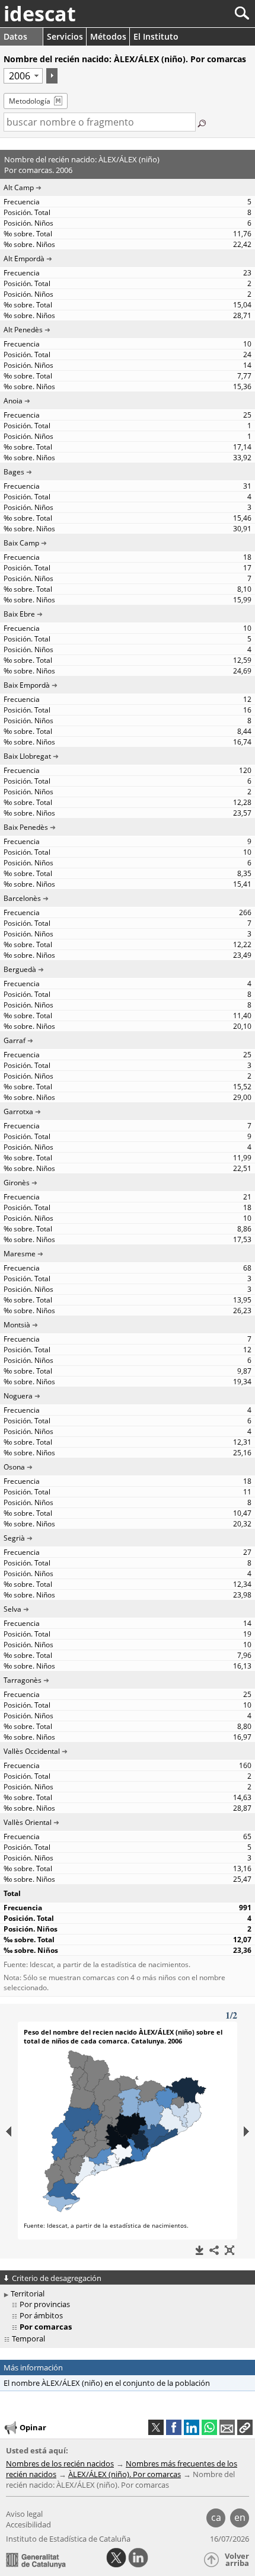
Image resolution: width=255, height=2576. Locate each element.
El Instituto (156, 36)
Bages (14, 472)
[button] (245, 2427)
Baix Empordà (27, 685)
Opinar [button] (33, 2427)
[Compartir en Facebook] (174, 2427)
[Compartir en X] (156, 2427)
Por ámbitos (41, 2315)
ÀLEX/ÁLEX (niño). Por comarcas (125, 2474)
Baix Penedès (26, 827)
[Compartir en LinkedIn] (192, 2427)
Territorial (28, 2293)
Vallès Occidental (32, 1751)
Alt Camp (19, 187)
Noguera (18, 1396)
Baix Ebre (19, 614)
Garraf (15, 1040)
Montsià (17, 1325)
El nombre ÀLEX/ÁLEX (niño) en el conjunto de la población (107, 2383)
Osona (14, 1467)
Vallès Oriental (28, 1822)
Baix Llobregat (27, 756)
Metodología (30, 101)
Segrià (14, 1538)
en (240, 2517)
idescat (40, 14)
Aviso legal (24, 2514)
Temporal (28, 2338)
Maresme (20, 1254)
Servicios (65, 36)
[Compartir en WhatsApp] (209, 2427)
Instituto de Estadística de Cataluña (68, 2539)
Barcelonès (22, 898)
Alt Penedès (23, 330)
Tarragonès (23, 1680)
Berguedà (20, 969)
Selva (12, 1609)
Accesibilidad (28, 2524)
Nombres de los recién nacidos (60, 2463)
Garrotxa (18, 1111)
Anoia (13, 401)
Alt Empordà (24, 259)
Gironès (17, 1183)
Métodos (108, 36)
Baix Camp (21, 543)
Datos (15, 36)
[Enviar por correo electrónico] (227, 2427)
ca (216, 2517)
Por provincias (45, 2304)
